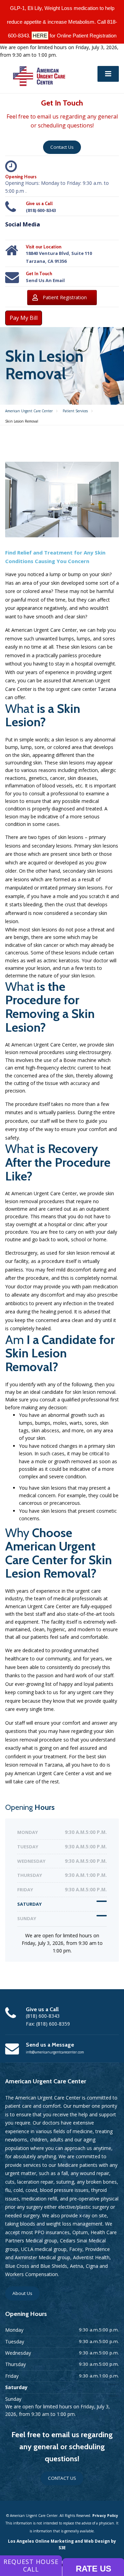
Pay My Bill (24, 318)
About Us (22, 2293)
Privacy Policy (105, 2516)
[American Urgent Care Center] (39, 75)
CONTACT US (62, 2478)
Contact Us (62, 147)
